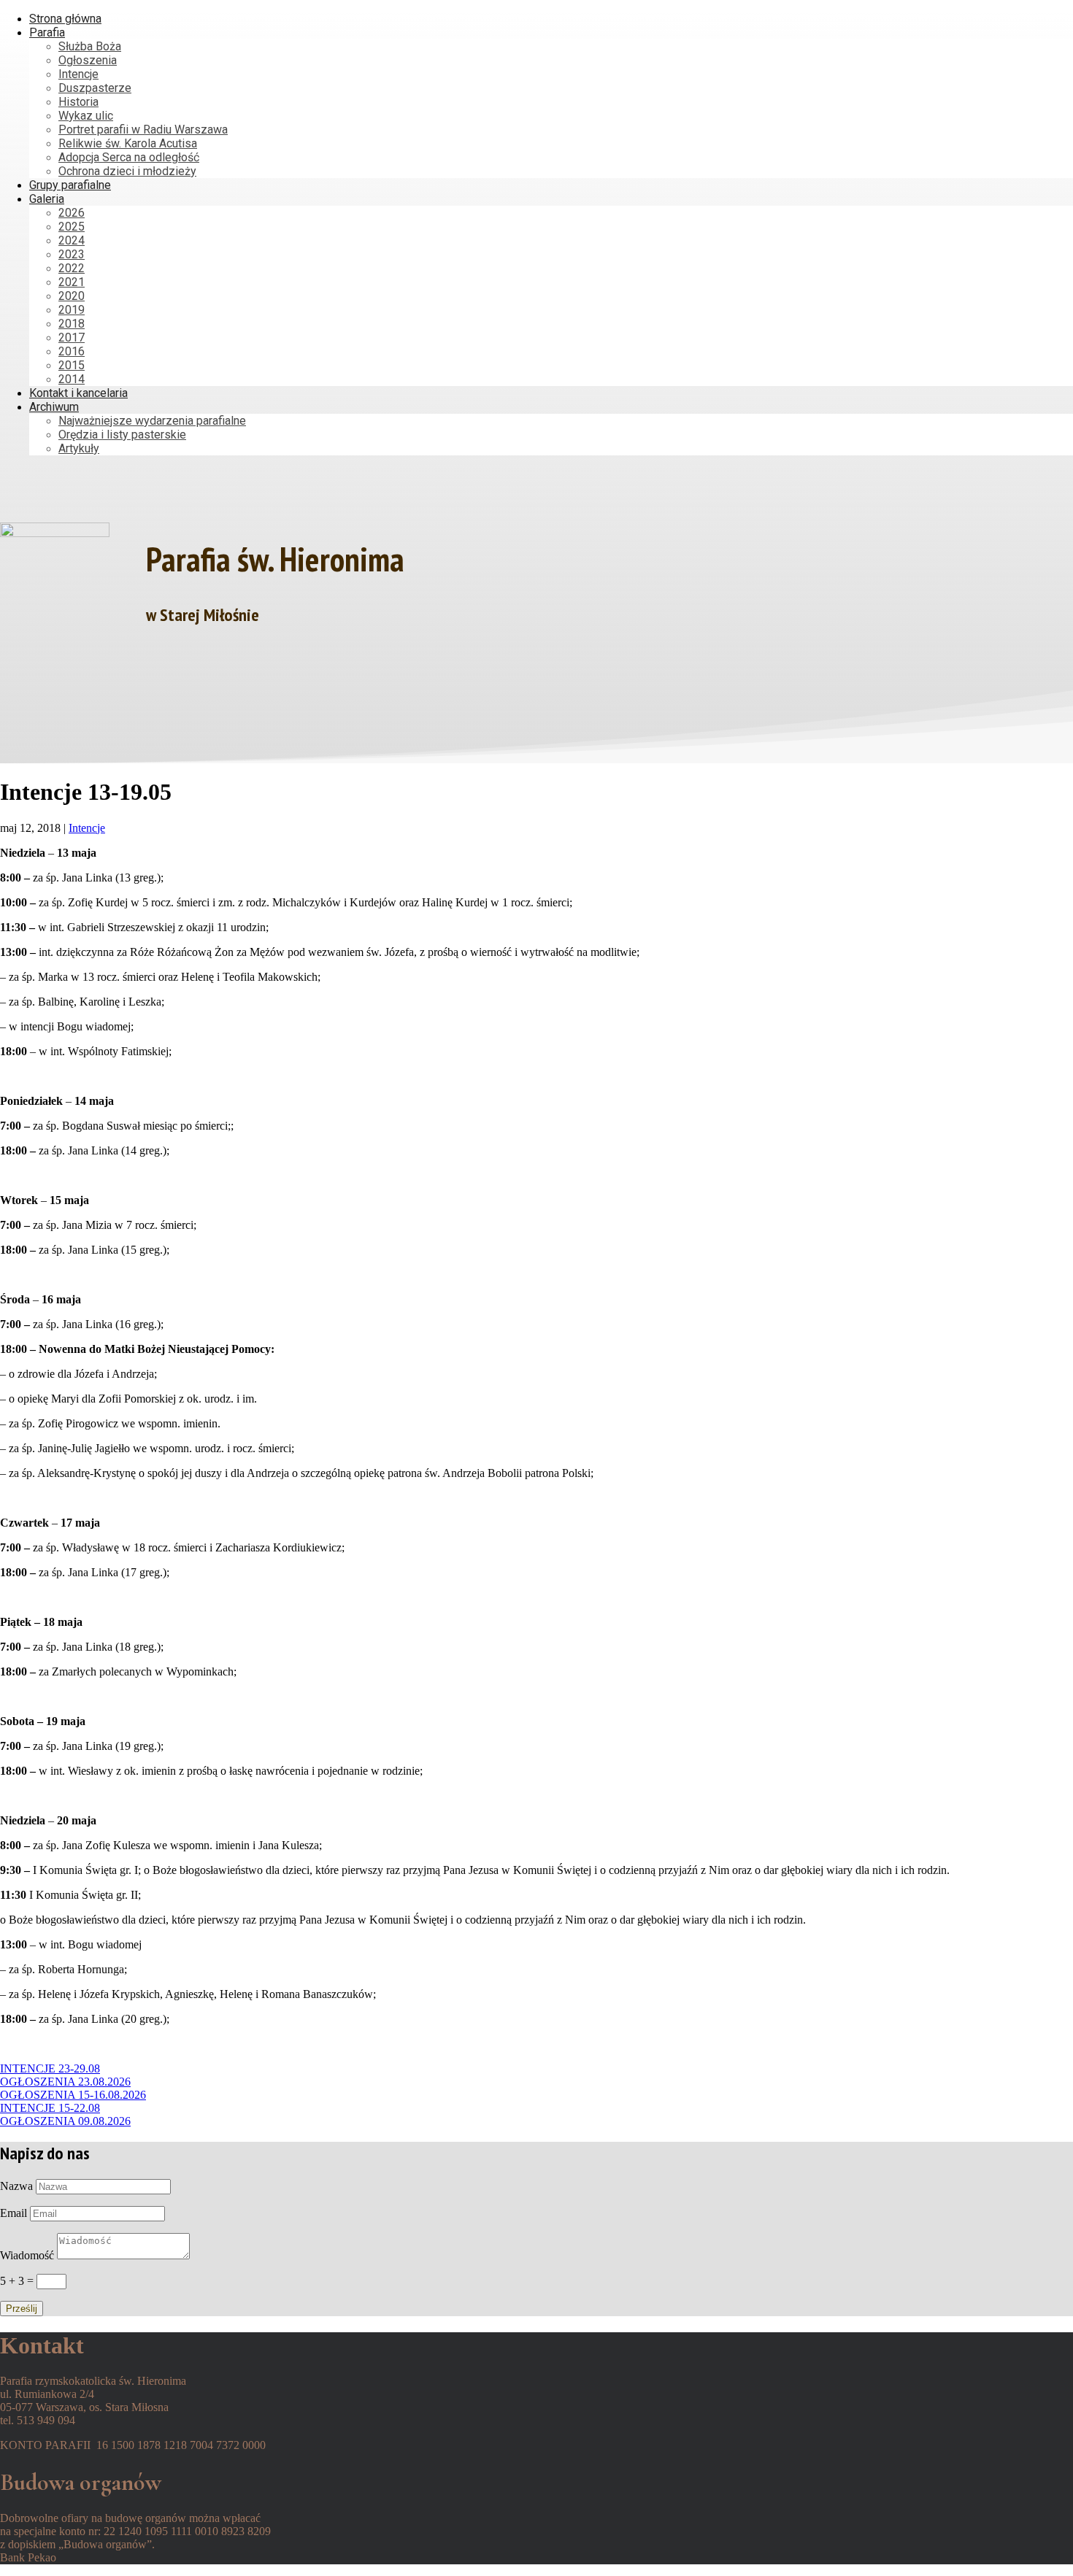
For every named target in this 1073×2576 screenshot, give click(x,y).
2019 (72, 310)
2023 (72, 254)
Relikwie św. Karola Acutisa (128, 143)
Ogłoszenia (88, 60)
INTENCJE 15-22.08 (50, 2108)
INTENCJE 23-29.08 (50, 2068)
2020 (72, 296)
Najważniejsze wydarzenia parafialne (152, 421)
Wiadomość (27, 2255)
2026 (72, 213)
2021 (72, 282)
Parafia (47, 32)
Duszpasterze (95, 88)
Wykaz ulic (86, 116)
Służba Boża (90, 46)
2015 (72, 365)
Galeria (47, 199)
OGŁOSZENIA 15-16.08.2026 (73, 2095)
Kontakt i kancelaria (78, 393)
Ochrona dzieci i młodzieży (127, 171)
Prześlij (22, 2309)
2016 (72, 351)
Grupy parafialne (70, 185)
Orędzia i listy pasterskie (122, 435)
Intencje (78, 74)
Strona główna (65, 19)
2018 (72, 324)
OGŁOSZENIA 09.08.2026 (65, 2121)
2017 (72, 338)
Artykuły (79, 448)
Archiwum (54, 407)
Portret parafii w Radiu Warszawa (143, 130)
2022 (72, 268)
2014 (72, 379)
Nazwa (16, 2186)
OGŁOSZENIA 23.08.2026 (65, 2082)
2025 (72, 227)
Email (14, 2213)
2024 (72, 240)
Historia (78, 102)
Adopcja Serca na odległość (129, 157)
